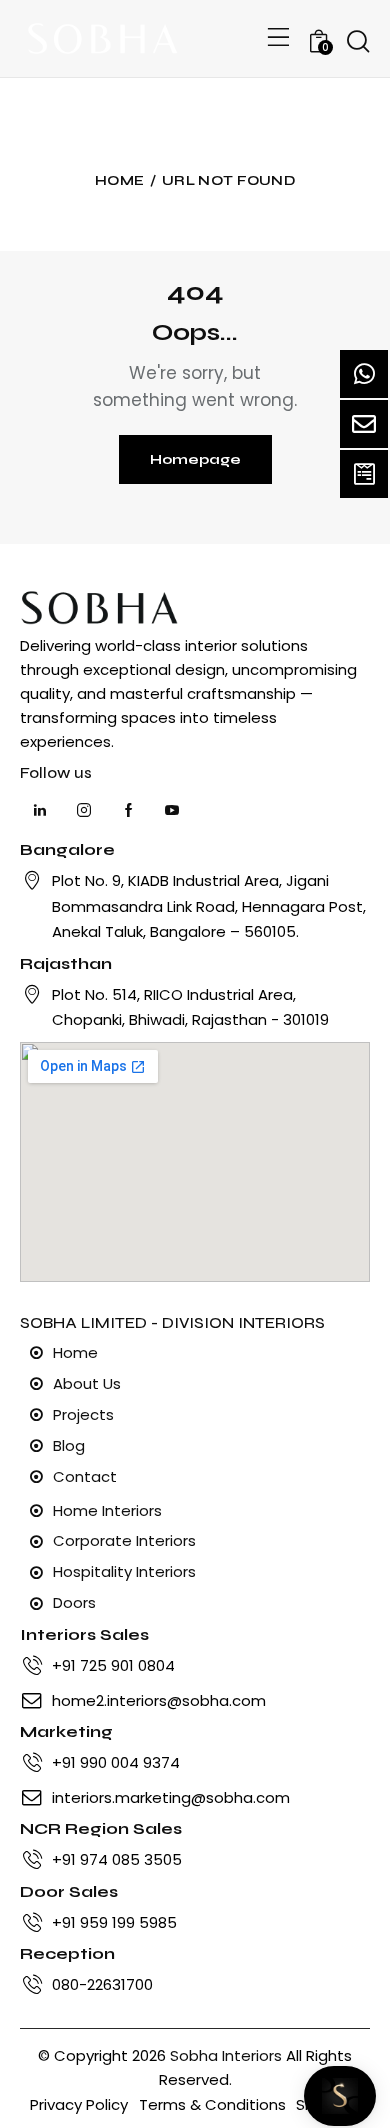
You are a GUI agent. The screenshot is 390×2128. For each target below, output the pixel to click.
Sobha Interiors (226, 2055)
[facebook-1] (128, 811)
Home (119, 181)
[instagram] (84, 811)
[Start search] (358, 42)
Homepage (195, 459)
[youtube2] (172, 811)
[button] (279, 38)
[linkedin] (40, 811)
